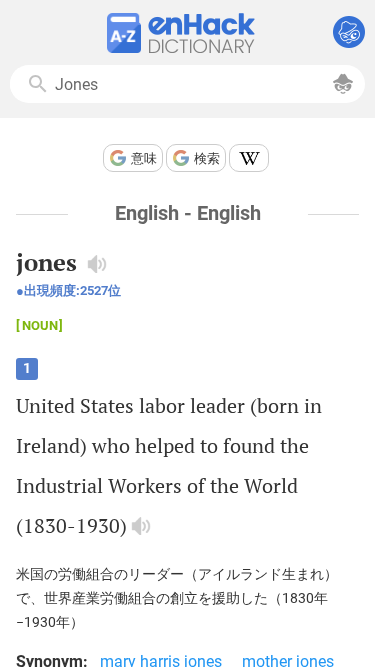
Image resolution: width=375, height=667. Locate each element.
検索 (207, 158)
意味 (144, 158)
